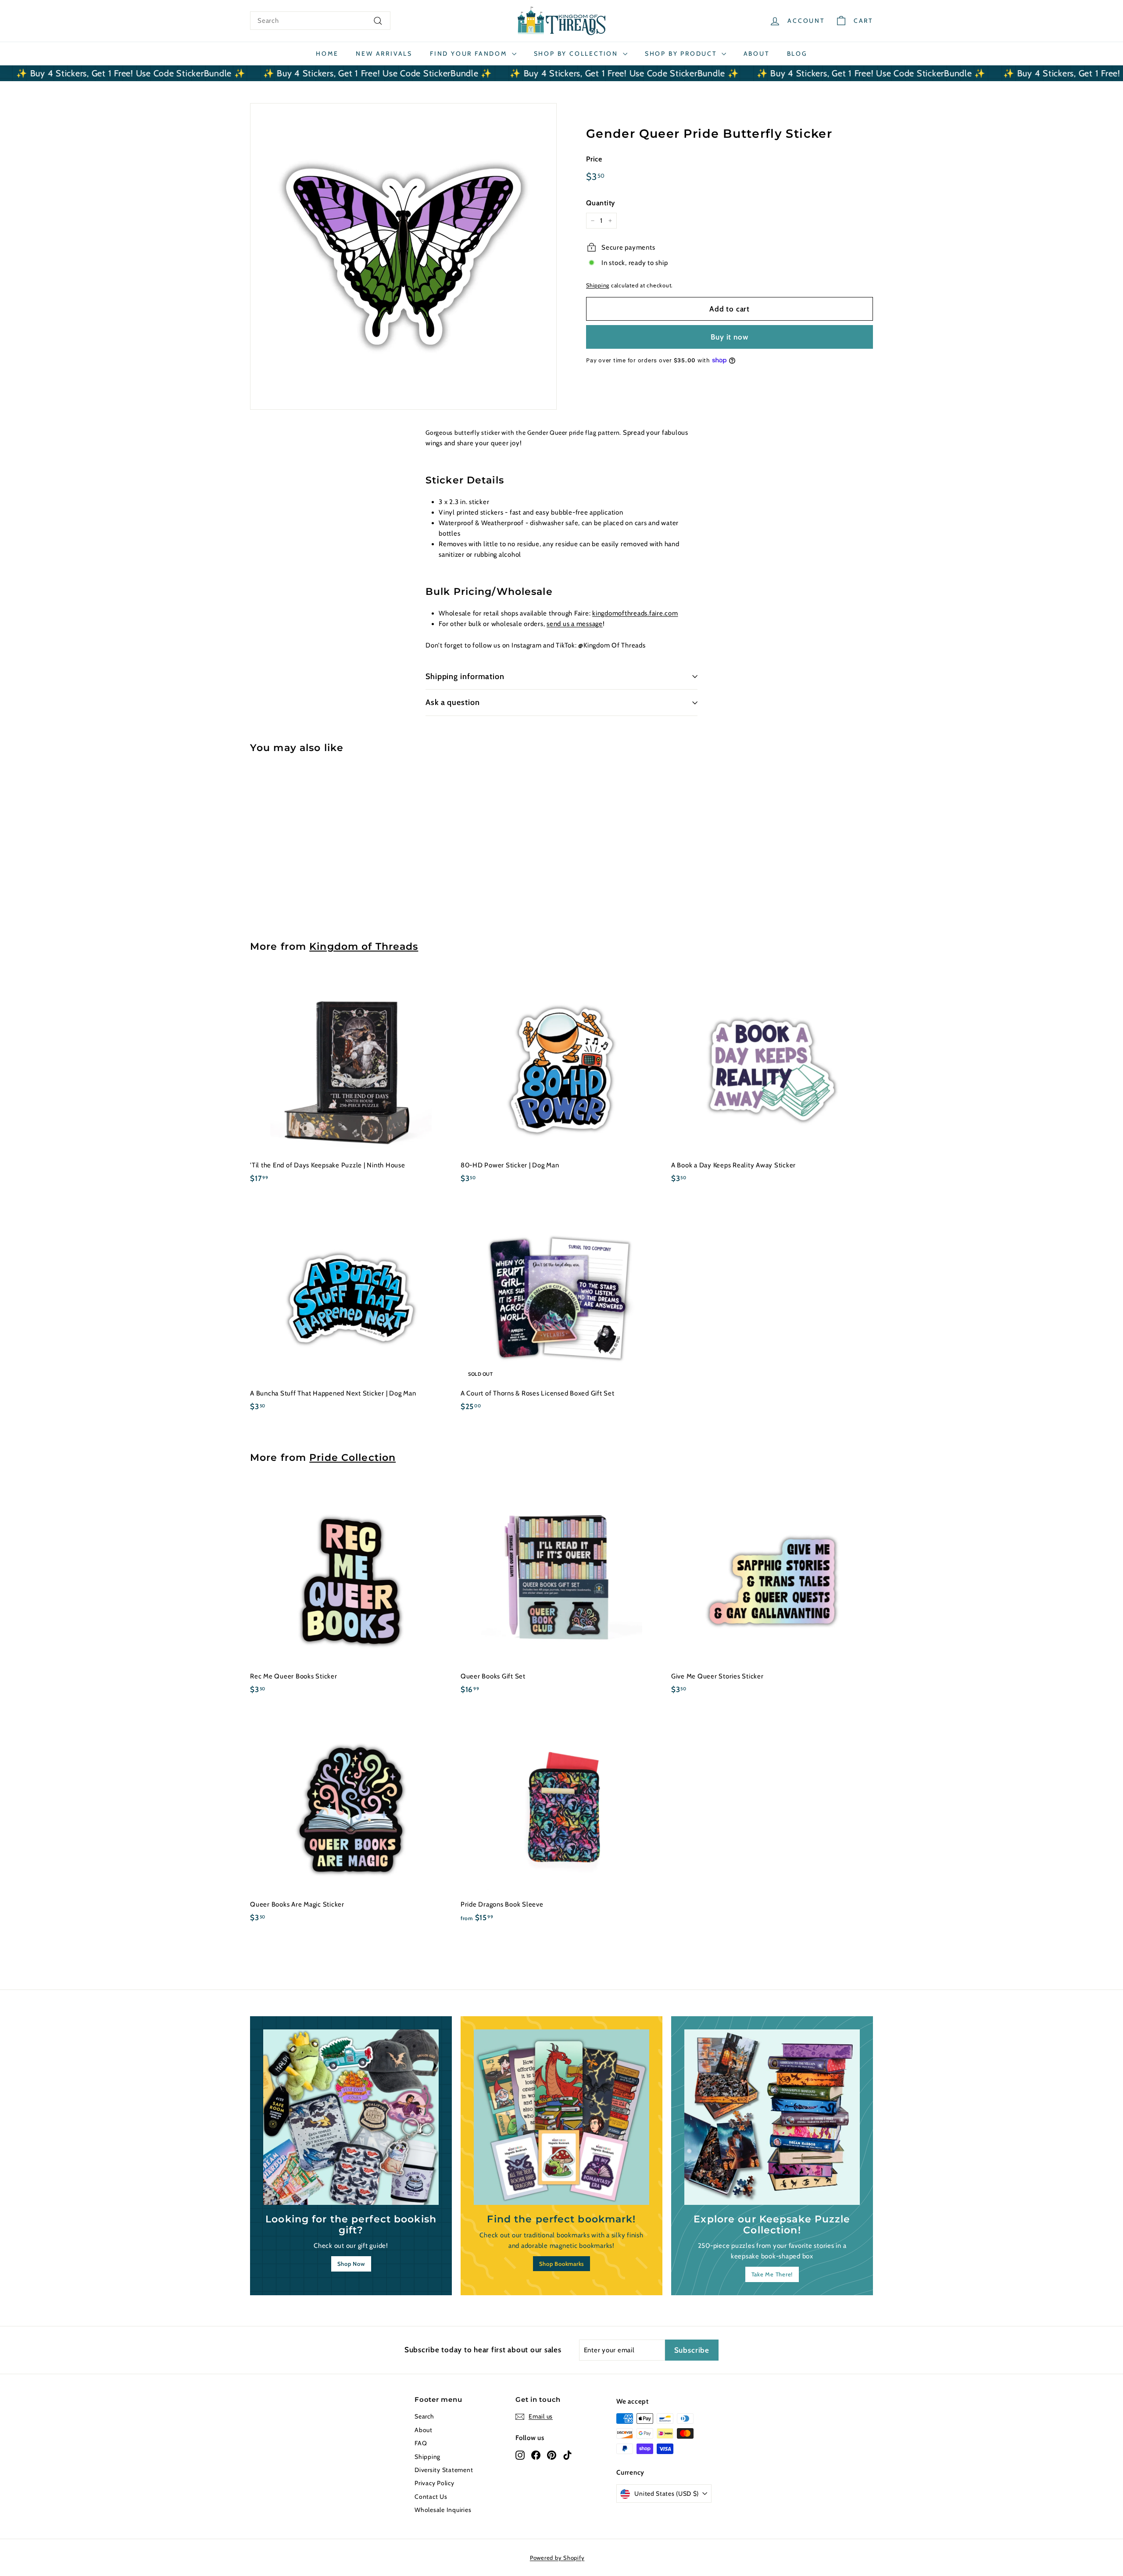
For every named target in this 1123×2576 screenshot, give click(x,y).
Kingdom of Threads (364, 946)
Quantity (601, 202)
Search (424, 2416)
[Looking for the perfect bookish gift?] (351, 2117)
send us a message (575, 624)
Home (327, 54)
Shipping (598, 285)
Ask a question (453, 702)
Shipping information (465, 676)
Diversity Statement (444, 2470)
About (756, 54)
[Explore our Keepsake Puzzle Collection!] (772, 2117)
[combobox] (320, 21)
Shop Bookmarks (562, 2264)
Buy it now (730, 336)
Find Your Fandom (470, 54)
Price (594, 159)
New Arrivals (384, 54)
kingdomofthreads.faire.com (635, 613)
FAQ (421, 2443)
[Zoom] (403, 256)
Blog (797, 54)
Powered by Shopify (557, 2558)
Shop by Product (682, 54)
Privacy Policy (435, 2483)
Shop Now (351, 2264)
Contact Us (431, 2497)
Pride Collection (352, 1457)
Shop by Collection (577, 54)
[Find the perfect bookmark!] (561, 2117)
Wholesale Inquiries (443, 2510)
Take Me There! (772, 2274)
